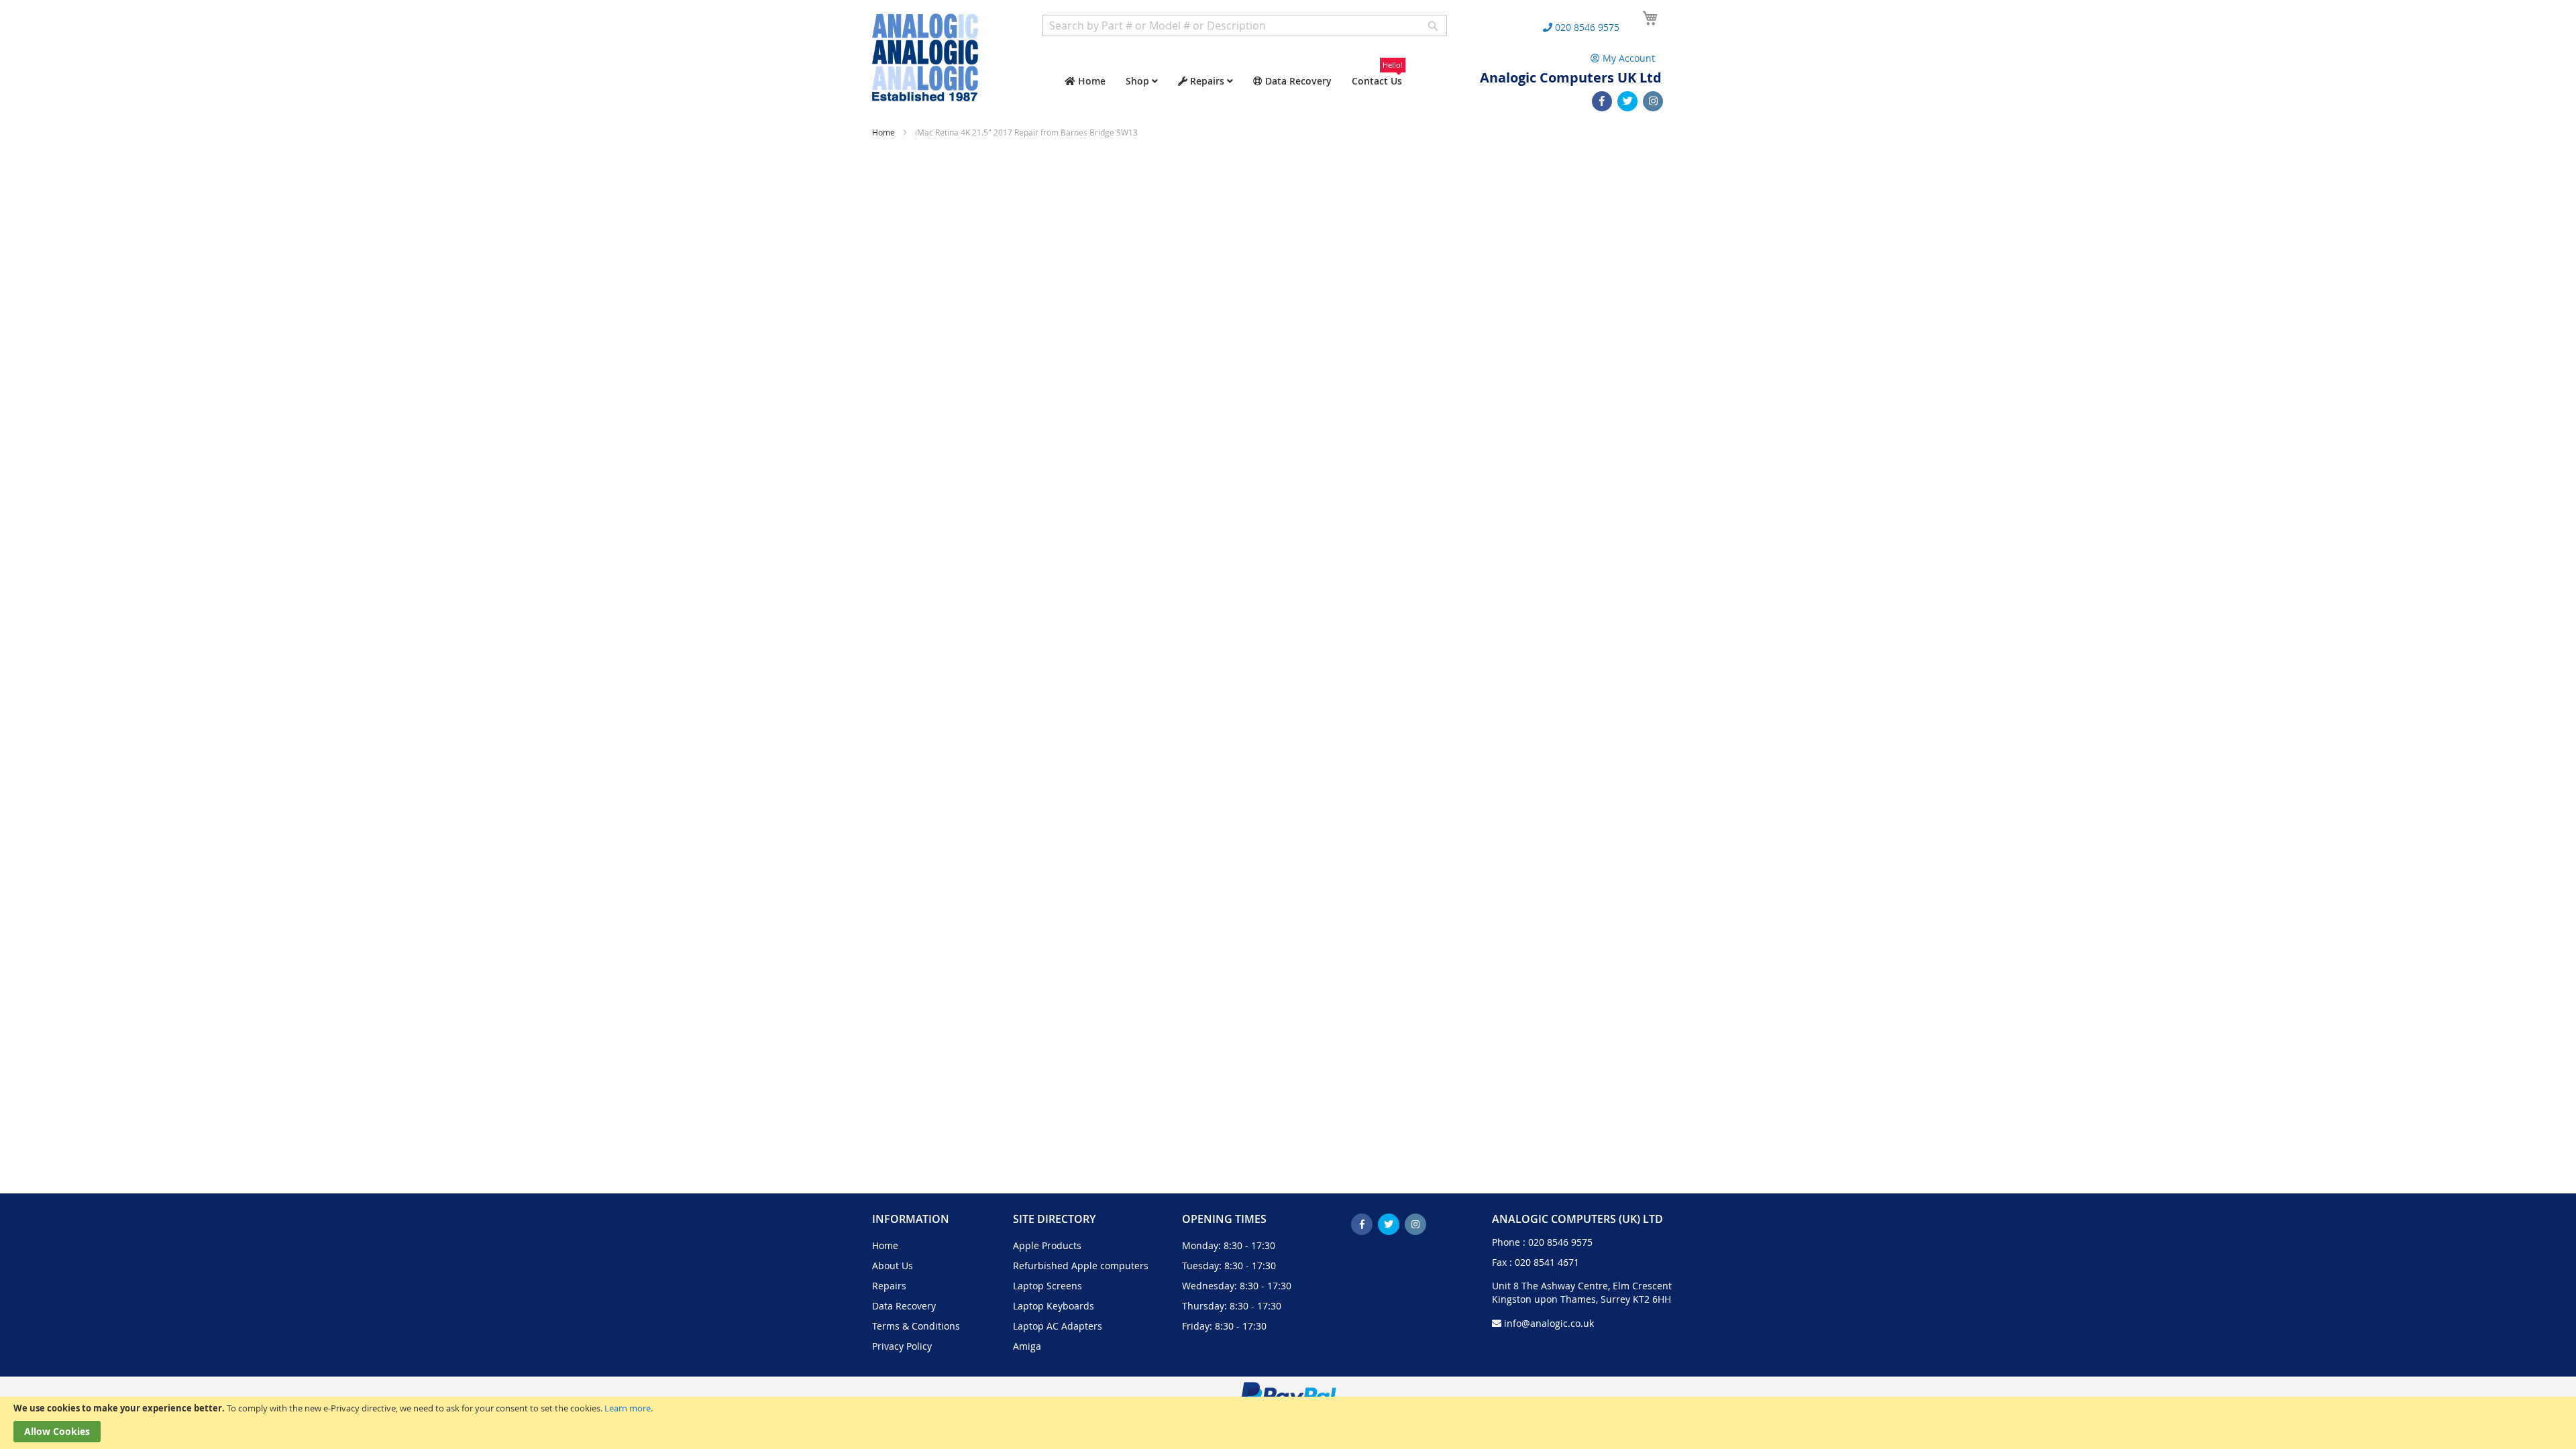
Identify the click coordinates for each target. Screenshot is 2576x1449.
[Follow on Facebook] (1602, 101)
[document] (1288, 1423)
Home (884, 132)
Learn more (628, 1408)
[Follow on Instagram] (1653, 101)
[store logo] (925, 57)
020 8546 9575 (1560, 1242)
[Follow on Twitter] (1627, 101)
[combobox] (1245, 25)
